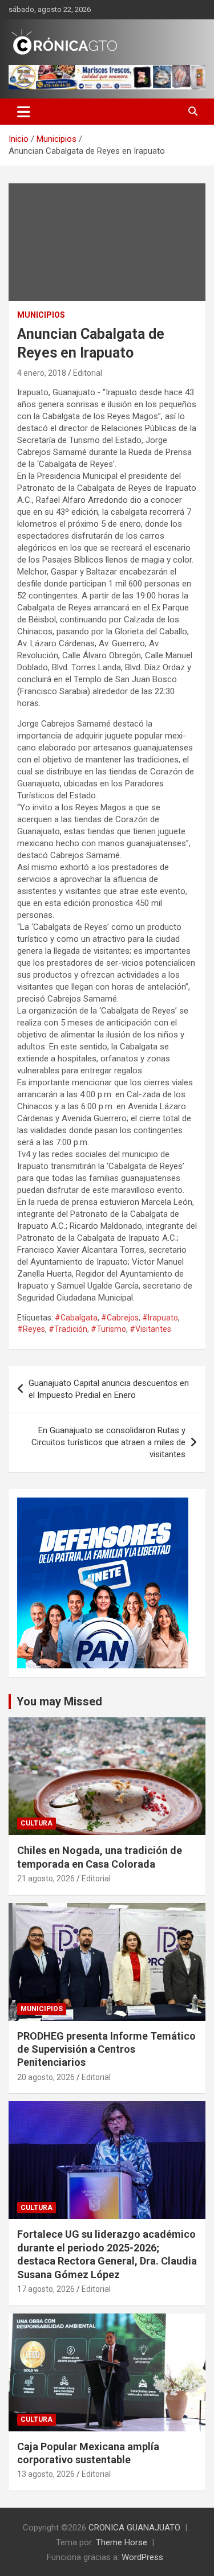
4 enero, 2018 (42, 373)
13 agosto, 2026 (46, 2474)
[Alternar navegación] (24, 112)
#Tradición (68, 1329)
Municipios (41, 315)
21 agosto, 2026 (46, 1878)
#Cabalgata (76, 1318)
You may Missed (59, 1701)
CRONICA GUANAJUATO (134, 2528)
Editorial (88, 373)
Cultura (37, 1823)
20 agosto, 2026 (46, 2077)
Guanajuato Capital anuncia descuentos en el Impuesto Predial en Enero (109, 1389)
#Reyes (31, 1329)
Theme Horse (122, 2542)
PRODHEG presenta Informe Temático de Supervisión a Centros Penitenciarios (106, 2049)
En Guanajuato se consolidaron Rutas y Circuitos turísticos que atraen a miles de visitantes (108, 1442)
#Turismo (108, 1329)
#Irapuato (160, 1318)
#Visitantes (150, 1329)
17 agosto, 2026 (46, 2289)
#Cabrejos (120, 1318)
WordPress (142, 2557)
